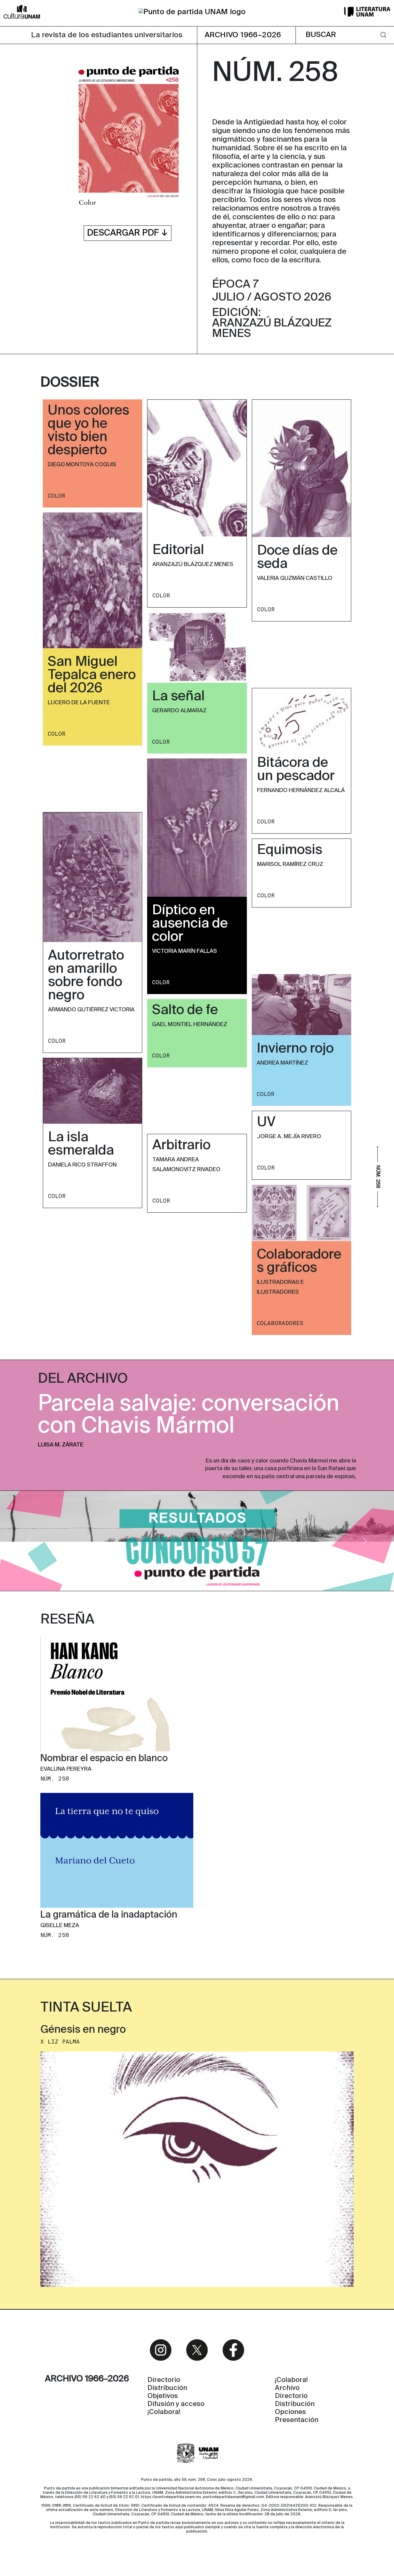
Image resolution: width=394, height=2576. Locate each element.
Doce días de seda (297, 558)
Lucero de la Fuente (79, 703)
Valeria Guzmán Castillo (295, 578)
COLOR (56, 496)
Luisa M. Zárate (61, 1445)
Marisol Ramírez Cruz (290, 864)
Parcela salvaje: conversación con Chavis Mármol (189, 1415)
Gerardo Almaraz (179, 711)
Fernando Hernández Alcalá (301, 791)
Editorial (178, 550)
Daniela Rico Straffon (82, 1165)
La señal (178, 697)
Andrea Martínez (282, 1063)
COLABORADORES (280, 1323)
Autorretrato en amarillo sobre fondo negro (86, 976)
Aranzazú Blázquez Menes (193, 564)
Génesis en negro (83, 2030)
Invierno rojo (295, 1049)
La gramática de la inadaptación (109, 1915)
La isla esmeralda (81, 1144)
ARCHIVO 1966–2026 (243, 35)
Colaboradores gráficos (299, 1262)
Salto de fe (185, 1010)
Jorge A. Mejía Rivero (289, 1137)
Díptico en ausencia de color (190, 924)
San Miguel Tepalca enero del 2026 (92, 675)
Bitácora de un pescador (296, 770)
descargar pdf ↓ (128, 233)
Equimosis (290, 850)
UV (266, 1122)
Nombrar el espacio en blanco (104, 1759)
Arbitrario (181, 1146)
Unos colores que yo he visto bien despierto (88, 431)
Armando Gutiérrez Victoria (91, 1010)
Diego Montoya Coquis (82, 465)
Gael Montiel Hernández (190, 1025)
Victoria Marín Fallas (185, 951)
